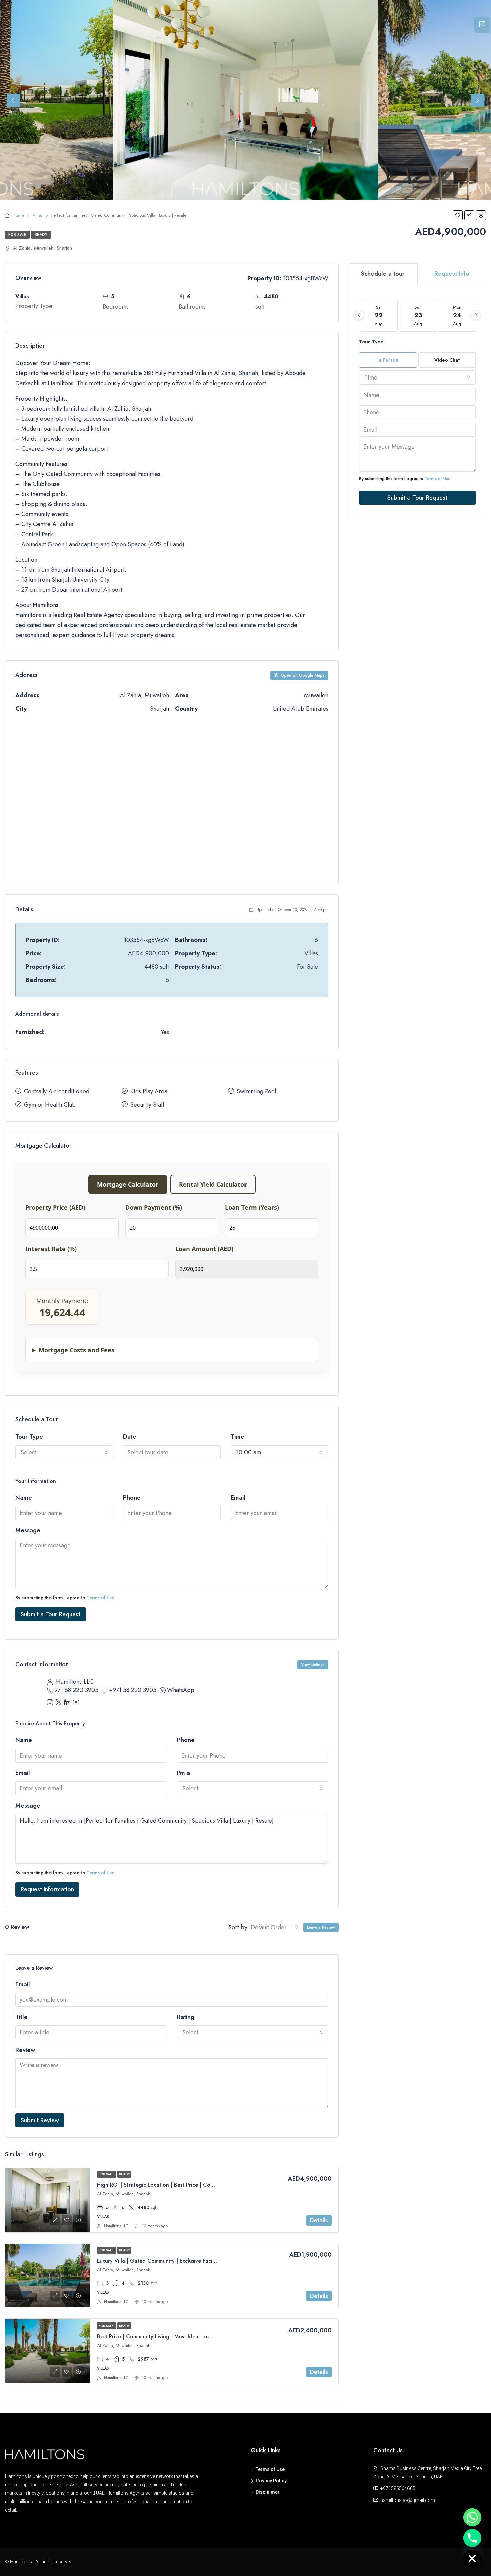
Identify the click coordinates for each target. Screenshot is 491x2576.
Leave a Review (321, 1927)
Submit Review (40, 2120)
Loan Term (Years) (252, 1207)
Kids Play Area (149, 1091)
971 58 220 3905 (76, 1690)
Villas (38, 215)
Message (28, 1530)
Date (130, 1437)
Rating (186, 2017)
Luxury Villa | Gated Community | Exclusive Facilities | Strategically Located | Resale (199, 2261)
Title (22, 2017)
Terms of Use (100, 1598)
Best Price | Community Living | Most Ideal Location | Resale (170, 2337)
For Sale (17, 235)
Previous (13, 100)
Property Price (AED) (55, 1207)
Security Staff (147, 1105)
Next (478, 100)
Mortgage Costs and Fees (76, 1350)
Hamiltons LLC (116, 2226)
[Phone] (472, 2538)
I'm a (184, 1773)
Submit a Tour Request (51, 1614)
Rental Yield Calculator (213, 1184)
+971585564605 (398, 2488)
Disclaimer (268, 2492)
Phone (132, 1498)
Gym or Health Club (50, 1105)
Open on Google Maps (302, 675)
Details (319, 2220)
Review (25, 2050)
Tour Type (29, 1437)
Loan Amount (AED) (204, 1249)
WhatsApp (181, 1690)
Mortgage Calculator (128, 1184)
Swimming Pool (256, 1091)
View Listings (313, 1665)
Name (24, 1498)
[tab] (482, 25)
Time (238, 1437)
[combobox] (64, 1452)
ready (41, 235)
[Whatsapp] (472, 2517)
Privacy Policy (271, 2481)
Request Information (47, 1889)
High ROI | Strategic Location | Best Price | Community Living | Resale (182, 2185)
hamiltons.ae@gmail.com (408, 2500)
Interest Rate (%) (51, 1249)
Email (238, 1498)
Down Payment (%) (154, 1207)
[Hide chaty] (472, 2559)
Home (18, 215)
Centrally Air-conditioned (57, 1091)
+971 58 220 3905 (133, 1690)
